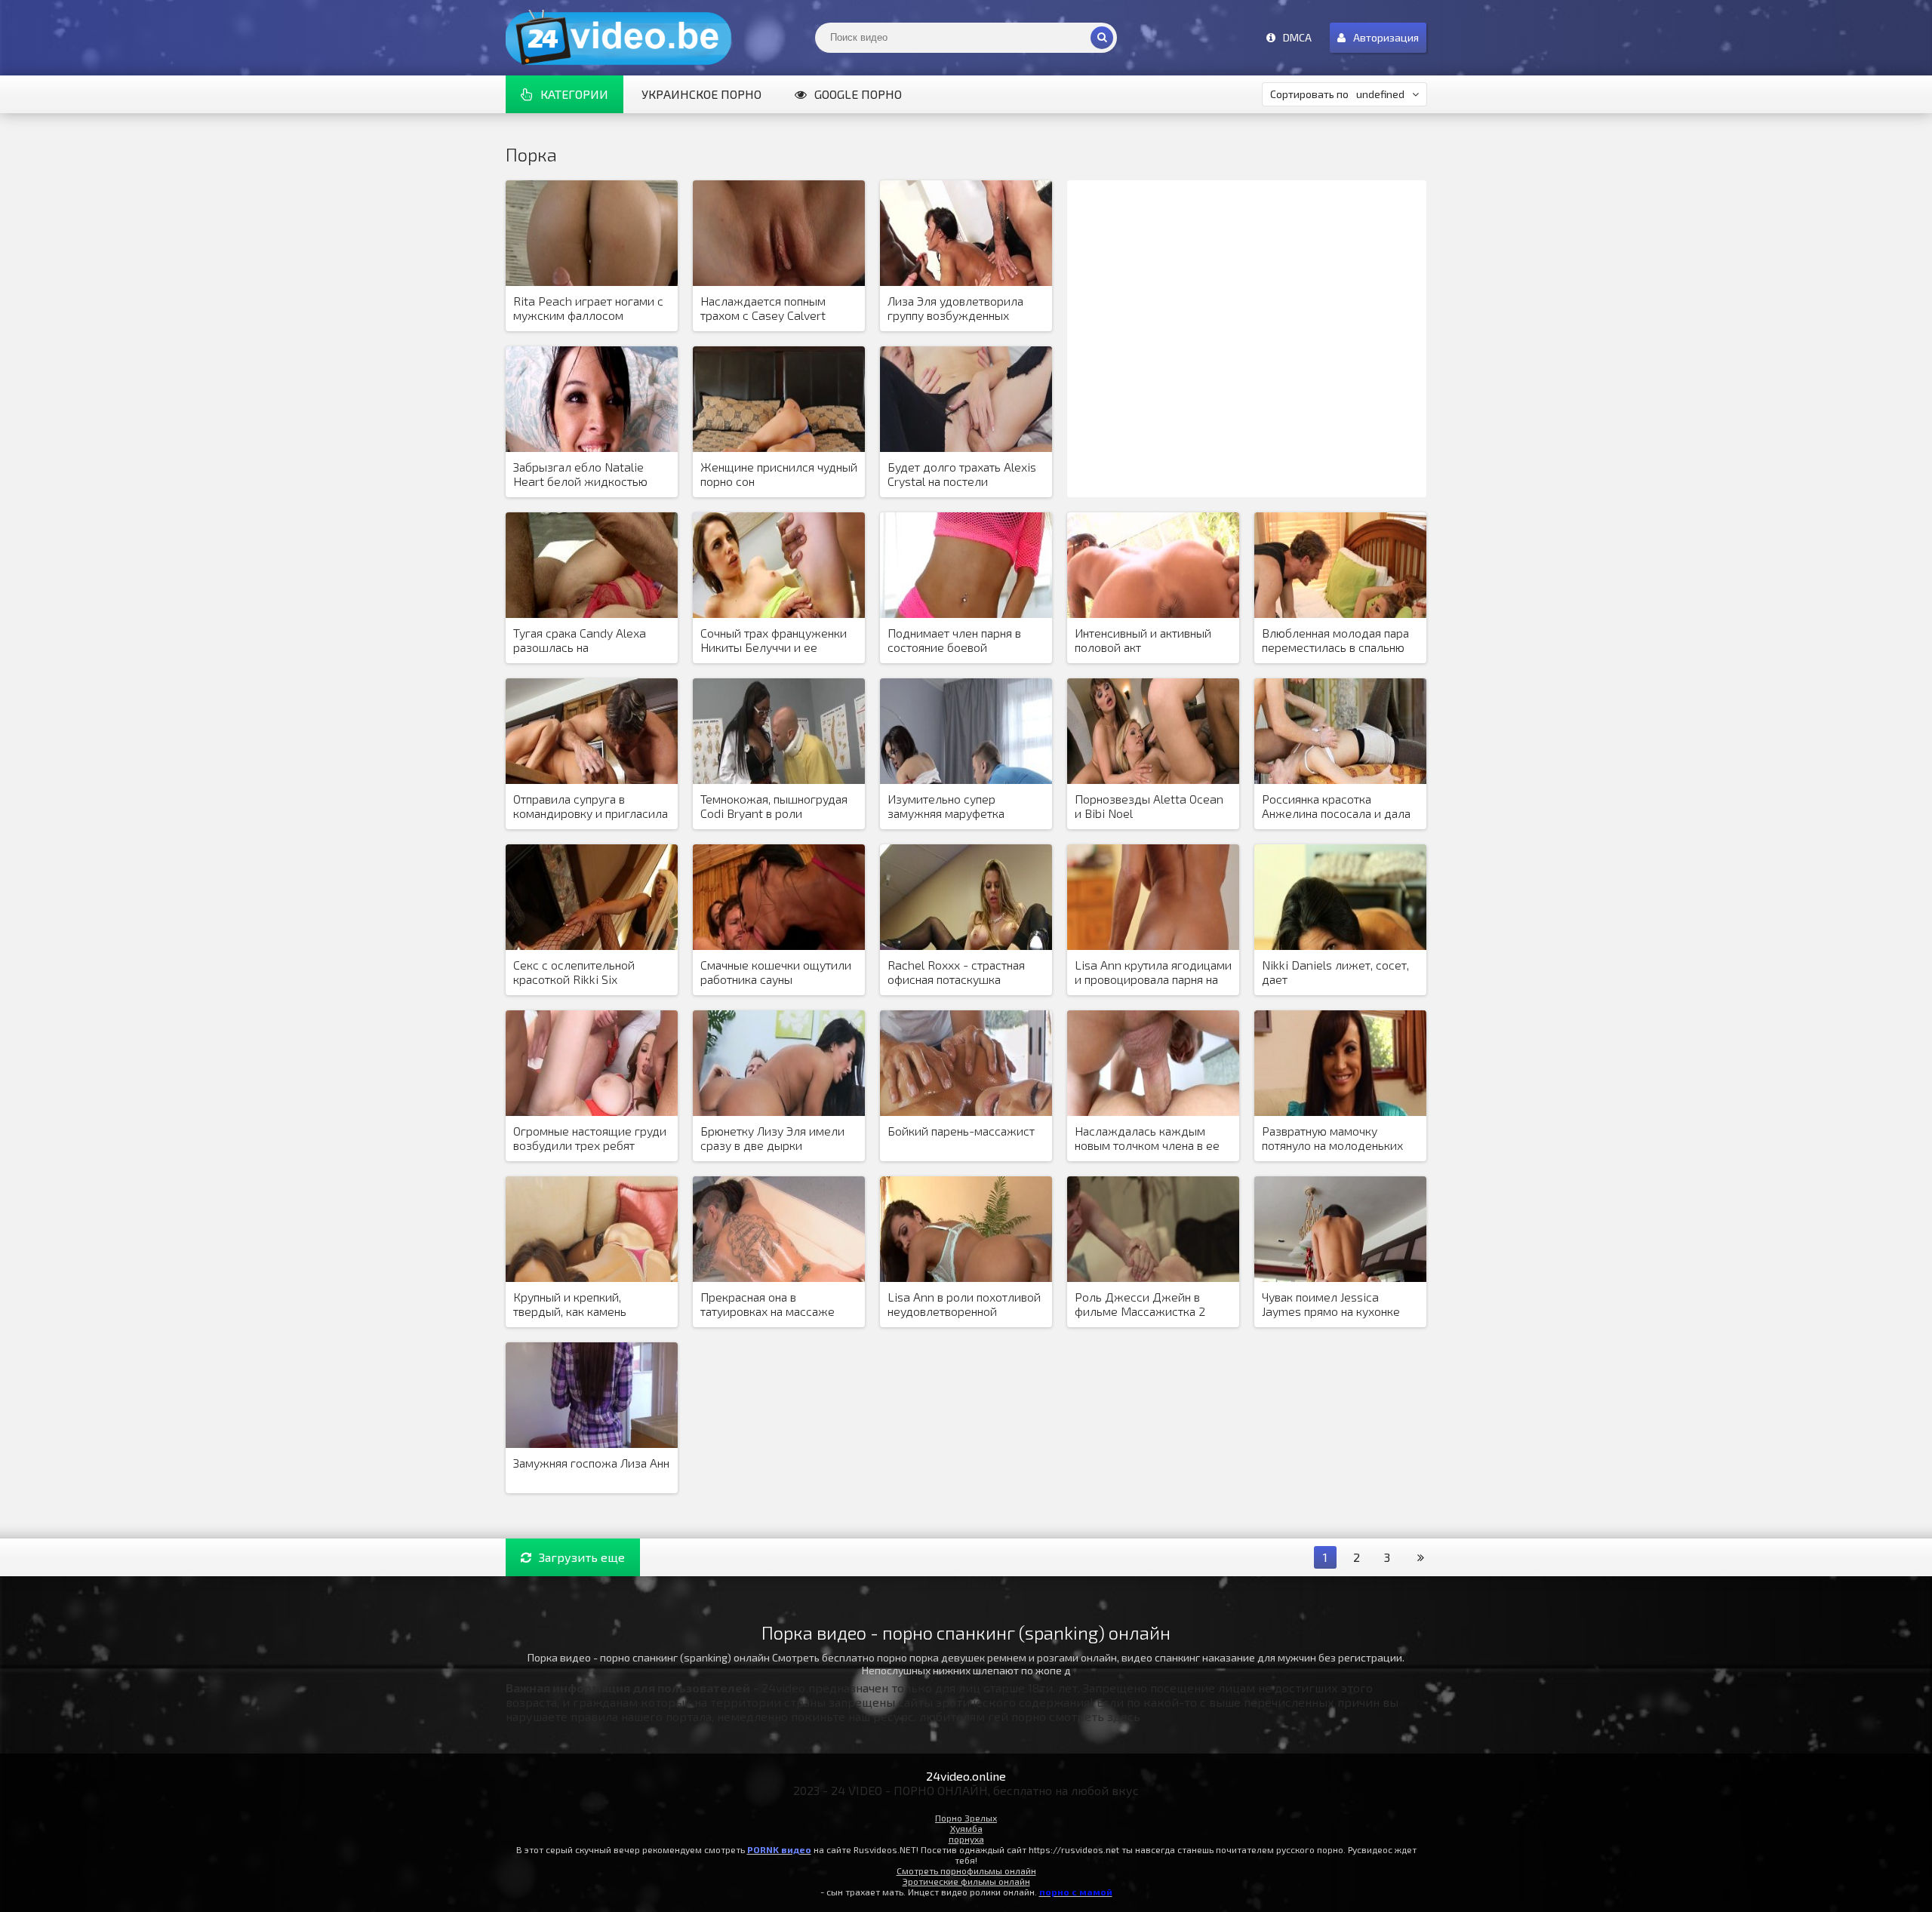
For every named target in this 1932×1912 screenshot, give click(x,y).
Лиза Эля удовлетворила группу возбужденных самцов (955, 309)
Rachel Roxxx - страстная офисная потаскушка (956, 972)
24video (619, 38)
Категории (574, 94)
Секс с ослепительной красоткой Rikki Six (574, 972)
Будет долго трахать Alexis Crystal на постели (962, 474)
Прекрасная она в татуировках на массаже (768, 1304)
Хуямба (966, 1828)
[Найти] (1102, 38)
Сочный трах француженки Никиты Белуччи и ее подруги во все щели (774, 641)
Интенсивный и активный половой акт (1143, 640)
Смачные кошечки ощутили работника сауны (776, 972)
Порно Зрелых (966, 1818)
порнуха (966, 1839)
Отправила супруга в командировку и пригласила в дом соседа (591, 807)
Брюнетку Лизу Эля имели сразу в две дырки (772, 1138)
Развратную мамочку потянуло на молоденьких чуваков (1332, 1139)
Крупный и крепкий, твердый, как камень (570, 1304)
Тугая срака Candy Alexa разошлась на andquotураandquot (580, 641)
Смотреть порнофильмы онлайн (966, 1871)
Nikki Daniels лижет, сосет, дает (1335, 972)
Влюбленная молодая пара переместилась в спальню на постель (1335, 641)
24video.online (966, 1776)
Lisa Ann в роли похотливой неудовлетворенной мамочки (964, 1305)
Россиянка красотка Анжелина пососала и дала (1336, 806)
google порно (858, 94)
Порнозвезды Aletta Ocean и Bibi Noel (1149, 806)
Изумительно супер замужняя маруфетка (946, 806)
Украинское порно (701, 94)
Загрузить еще (582, 1557)
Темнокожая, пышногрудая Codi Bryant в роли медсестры (774, 807)
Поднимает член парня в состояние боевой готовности (954, 641)
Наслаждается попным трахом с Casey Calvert (763, 308)
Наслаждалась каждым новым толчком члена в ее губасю (1147, 1139)
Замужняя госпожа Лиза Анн (591, 1463)
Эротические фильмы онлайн (966, 1881)
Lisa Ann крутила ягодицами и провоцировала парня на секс (1153, 973)
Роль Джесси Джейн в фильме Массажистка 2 (1140, 1304)
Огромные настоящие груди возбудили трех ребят (590, 1138)
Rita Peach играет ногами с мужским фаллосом (588, 308)
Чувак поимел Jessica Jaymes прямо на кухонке (1331, 1304)
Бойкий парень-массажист (961, 1131)
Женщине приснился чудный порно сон (779, 474)
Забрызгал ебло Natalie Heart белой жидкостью (580, 474)
